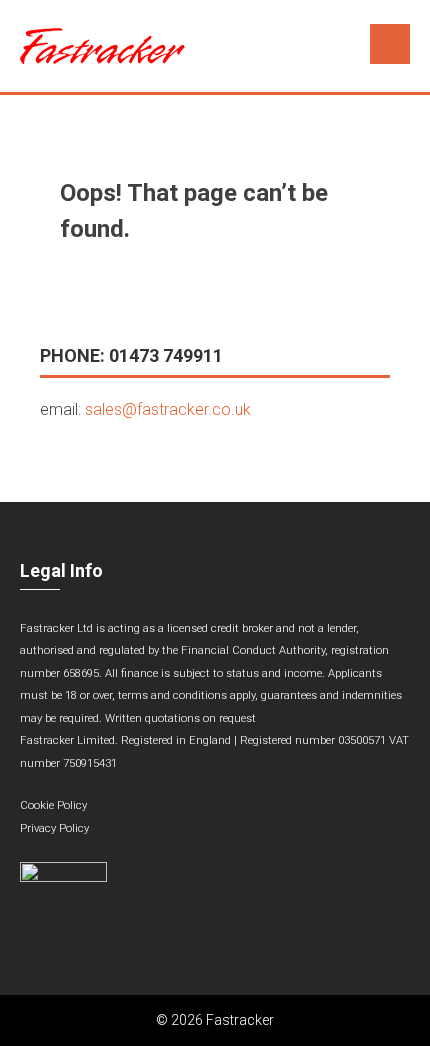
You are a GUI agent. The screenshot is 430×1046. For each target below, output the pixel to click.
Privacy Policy (54, 828)
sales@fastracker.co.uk (168, 409)
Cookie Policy (53, 805)
